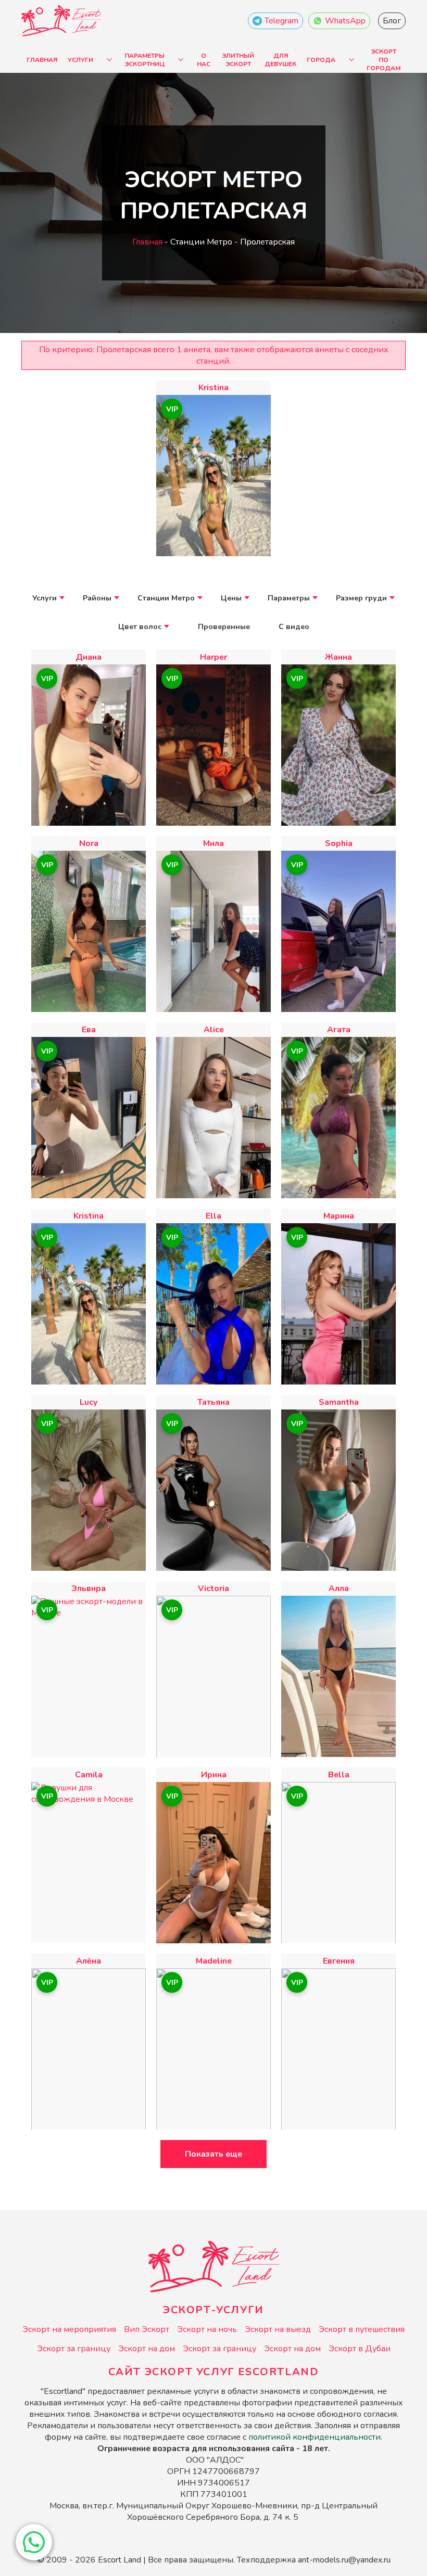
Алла (339, 1588)
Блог (392, 21)
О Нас (204, 60)
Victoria (213, 1588)
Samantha (339, 1402)
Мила (213, 843)
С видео (294, 627)
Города (321, 60)
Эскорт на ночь (207, 2329)
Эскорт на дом (147, 2349)
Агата (339, 1030)
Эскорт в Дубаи (360, 2349)
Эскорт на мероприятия (69, 2329)
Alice (214, 1030)
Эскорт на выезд (278, 2329)
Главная (42, 60)
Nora (89, 843)
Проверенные (224, 627)
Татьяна (213, 1402)
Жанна (338, 657)
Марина (339, 1216)
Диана (89, 657)
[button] (34, 2542)
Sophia (339, 843)
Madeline (214, 1961)
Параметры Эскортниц (145, 60)
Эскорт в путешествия (362, 2329)
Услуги (80, 60)
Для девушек (280, 60)
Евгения (339, 1961)
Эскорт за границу (74, 2349)
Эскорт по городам (384, 60)
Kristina (213, 388)
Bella (339, 1775)
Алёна (89, 1961)
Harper (213, 657)
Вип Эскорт (147, 2329)
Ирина (214, 1775)
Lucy (89, 1402)
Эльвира (89, 1588)
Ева (89, 1030)
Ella (213, 1216)
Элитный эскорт (238, 60)
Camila (89, 1775)
